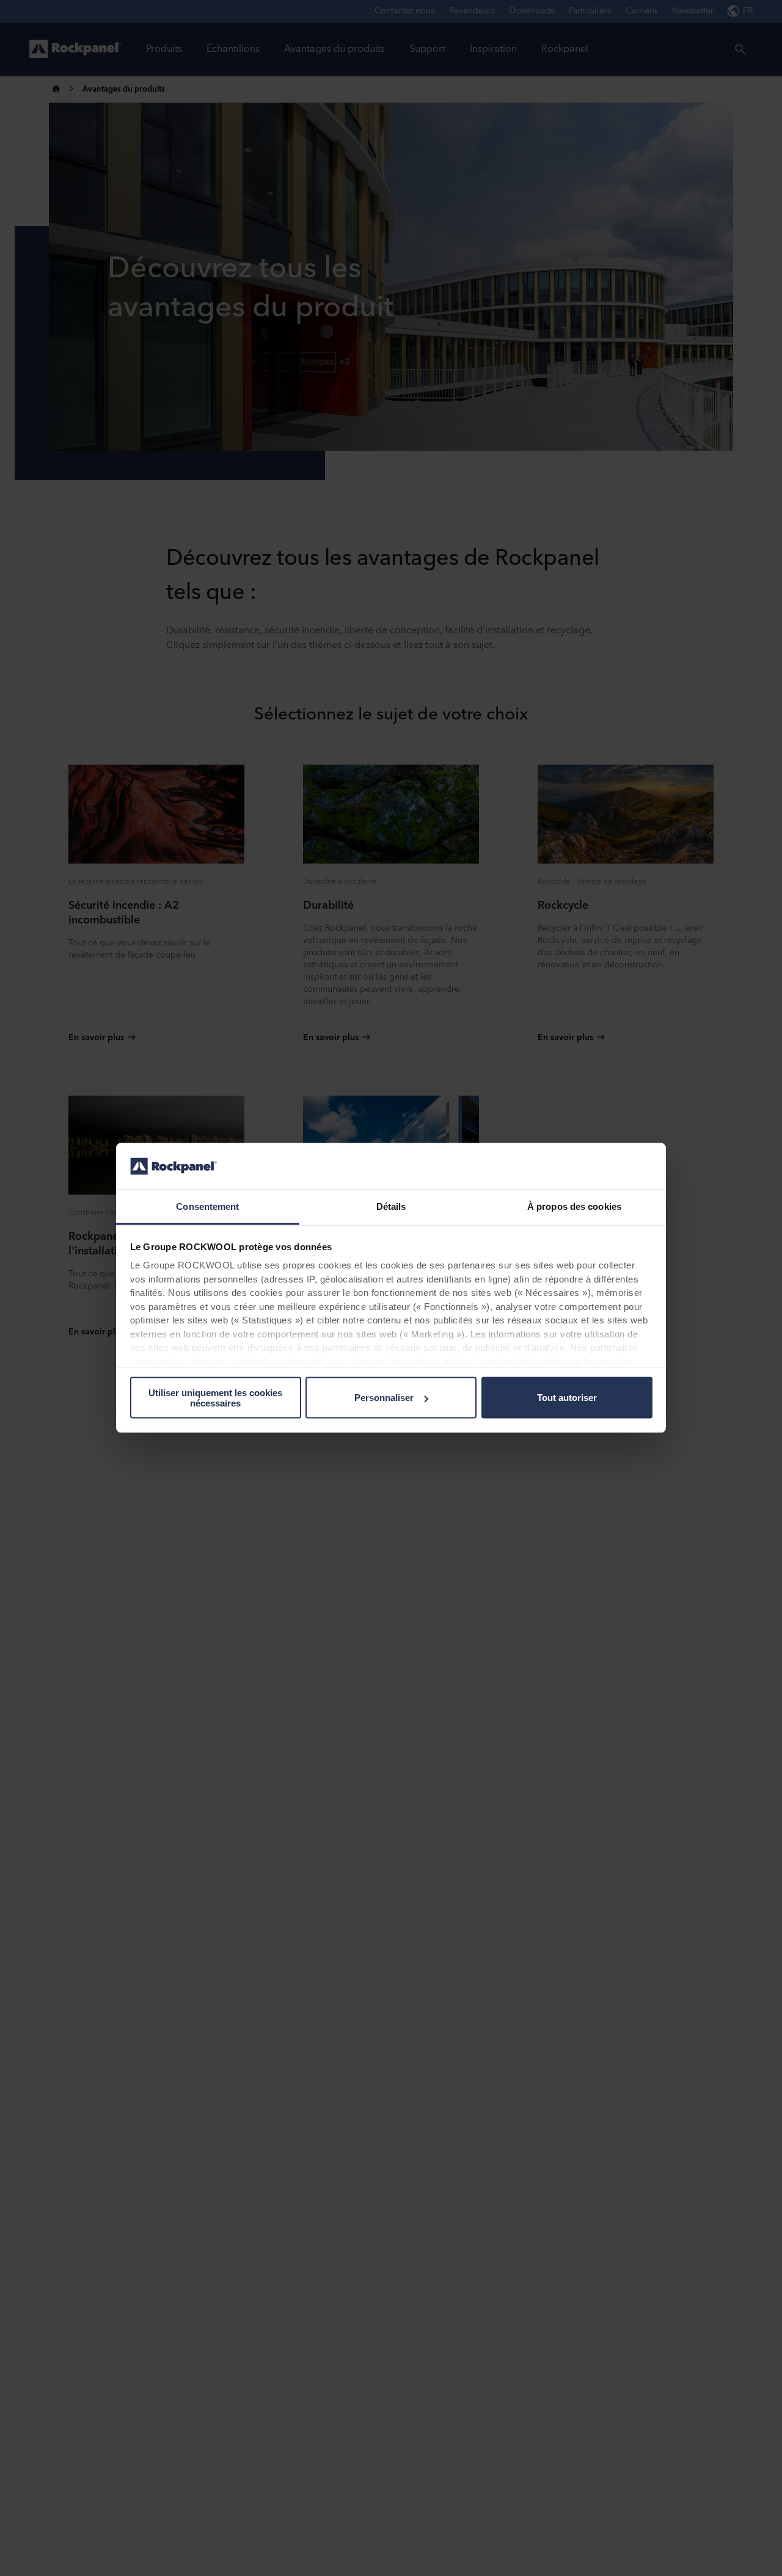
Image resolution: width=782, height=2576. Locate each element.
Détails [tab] (391, 1206)
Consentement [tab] (207, 1206)
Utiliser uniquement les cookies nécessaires (215, 1398)
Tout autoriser (567, 1398)
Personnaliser (384, 1398)
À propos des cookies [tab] (574, 1206)
